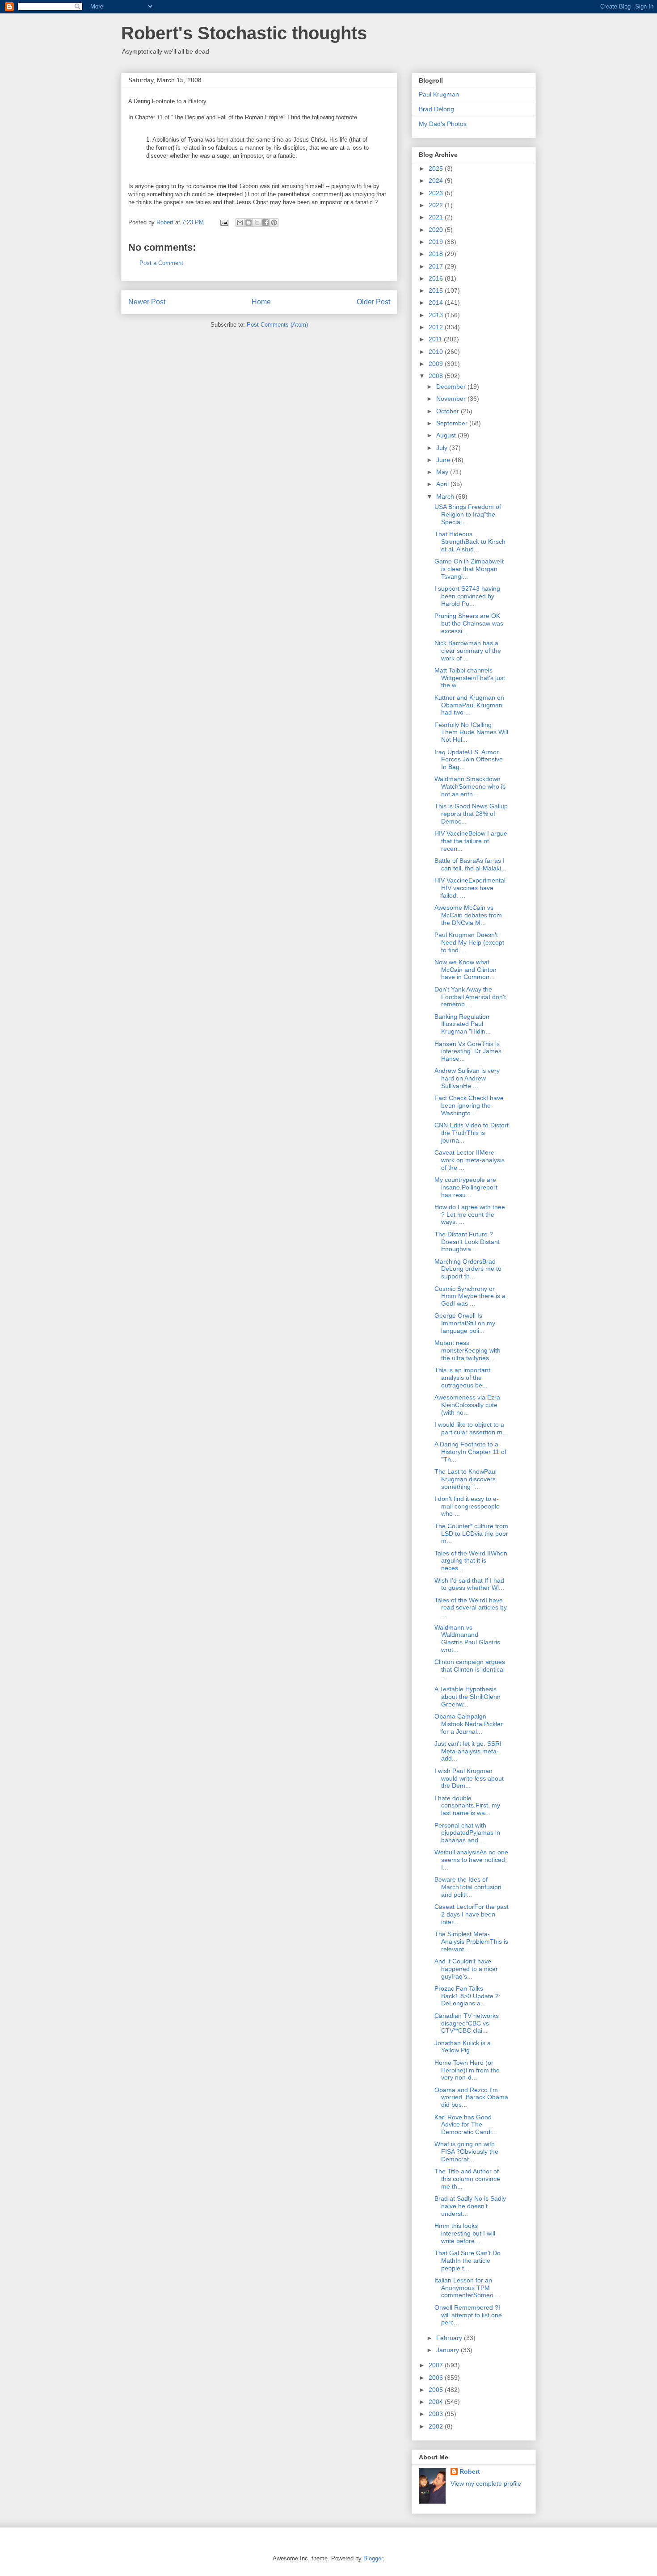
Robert (470, 2471)
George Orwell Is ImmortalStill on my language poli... (465, 1323)
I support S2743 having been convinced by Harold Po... (467, 596)
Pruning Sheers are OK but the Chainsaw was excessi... (469, 623)
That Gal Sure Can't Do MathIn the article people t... (467, 2261)
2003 (437, 2414)
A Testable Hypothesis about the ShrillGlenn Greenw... (467, 1697)
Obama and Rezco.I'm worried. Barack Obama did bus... (471, 2097)
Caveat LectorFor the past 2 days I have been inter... (472, 1914)
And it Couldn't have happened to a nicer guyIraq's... (466, 1969)
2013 (437, 315)
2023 (437, 193)
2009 (437, 364)
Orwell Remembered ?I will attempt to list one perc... (468, 2315)
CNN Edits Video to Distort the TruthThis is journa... (472, 1133)
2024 (437, 181)
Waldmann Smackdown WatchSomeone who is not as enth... (470, 786)
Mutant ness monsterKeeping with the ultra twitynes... (467, 1350)
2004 (437, 2402)
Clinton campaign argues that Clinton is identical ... (470, 1669)
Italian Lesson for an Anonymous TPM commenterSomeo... (467, 2288)
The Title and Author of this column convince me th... (467, 2179)
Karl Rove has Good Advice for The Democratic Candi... (466, 2125)
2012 (437, 327)
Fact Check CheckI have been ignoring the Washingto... (469, 1105)
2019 (437, 242)
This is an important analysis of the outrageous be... (462, 1378)
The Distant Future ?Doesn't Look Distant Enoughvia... (467, 1242)
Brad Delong (436, 109)
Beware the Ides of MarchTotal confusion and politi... (468, 1887)
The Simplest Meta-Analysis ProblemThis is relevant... (471, 1941)
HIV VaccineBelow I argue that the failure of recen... (471, 841)
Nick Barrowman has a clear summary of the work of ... (468, 651)
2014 (437, 303)
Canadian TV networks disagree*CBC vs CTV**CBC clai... (467, 2023)
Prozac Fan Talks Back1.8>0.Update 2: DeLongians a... (467, 1996)
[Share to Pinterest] (274, 223)
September (453, 423)
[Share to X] (257, 223)
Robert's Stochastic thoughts (244, 33)
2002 (437, 2426)
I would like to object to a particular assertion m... (471, 1428)
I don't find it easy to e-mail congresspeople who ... (467, 1506)
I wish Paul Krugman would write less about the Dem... (469, 1778)
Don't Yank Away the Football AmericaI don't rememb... (470, 997)
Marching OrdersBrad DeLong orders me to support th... (468, 1269)
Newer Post (147, 302)
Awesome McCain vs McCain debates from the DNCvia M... (468, 915)
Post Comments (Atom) (277, 325)
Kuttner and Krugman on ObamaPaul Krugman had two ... (469, 705)
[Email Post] (224, 222)
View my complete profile (486, 2484)
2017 (437, 266)
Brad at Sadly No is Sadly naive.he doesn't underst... (470, 2206)
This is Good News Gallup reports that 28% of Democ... (471, 814)
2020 (437, 230)
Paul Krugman (439, 94)
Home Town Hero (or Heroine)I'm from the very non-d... (467, 2070)
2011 (436, 339)
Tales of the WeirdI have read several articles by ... (471, 1608)
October (449, 411)
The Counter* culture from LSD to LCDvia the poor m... (471, 1534)
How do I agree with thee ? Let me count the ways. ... (470, 1214)
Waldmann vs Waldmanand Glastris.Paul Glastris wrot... (467, 1639)
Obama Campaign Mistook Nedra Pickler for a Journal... (469, 1724)
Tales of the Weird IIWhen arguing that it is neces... (471, 1561)
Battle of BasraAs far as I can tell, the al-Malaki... (470, 864)
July (443, 448)
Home (261, 302)
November (452, 399)
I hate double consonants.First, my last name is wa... (467, 1806)
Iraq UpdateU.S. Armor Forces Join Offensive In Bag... (469, 760)
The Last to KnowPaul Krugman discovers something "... (465, 1479)
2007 (437, 2365)
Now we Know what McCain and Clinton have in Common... (465, 970)
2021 (437, 217)
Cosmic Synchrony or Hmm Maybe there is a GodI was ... (470, 1296)
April (443, 484)
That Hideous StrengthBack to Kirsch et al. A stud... (470, 542)
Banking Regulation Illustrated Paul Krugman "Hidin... (463, 1024)
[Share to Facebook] (265, 223)
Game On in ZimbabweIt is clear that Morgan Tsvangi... (469, 569)
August (447, 435)
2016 (437, 278)
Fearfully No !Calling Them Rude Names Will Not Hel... (471, 732)
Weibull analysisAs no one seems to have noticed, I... (471, 1860)
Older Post (373, 302)
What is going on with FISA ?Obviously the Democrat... (466, 2152)
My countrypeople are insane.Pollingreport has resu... (466, 1187)
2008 (437, 376)
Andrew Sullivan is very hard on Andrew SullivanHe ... (467, 1078)
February (450, 2338)
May (443, 472)
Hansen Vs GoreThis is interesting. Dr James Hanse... (468, 1051)
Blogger (373, 2558)
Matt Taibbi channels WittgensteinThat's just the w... (470, 678)
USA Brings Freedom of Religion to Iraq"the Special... (468, 514)
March (446, 496)
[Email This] (240, 223)
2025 (437, 168)
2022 (437, 205)
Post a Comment (161, 263)
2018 (437, 254)
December (452, 387)
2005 (437, 2390)
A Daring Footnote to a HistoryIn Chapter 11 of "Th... (470, 1452)
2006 (437, 2378)
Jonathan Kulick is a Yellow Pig (463, 2047)
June (444, 460)
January (449, 2350)
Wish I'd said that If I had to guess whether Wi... (469, 1584)
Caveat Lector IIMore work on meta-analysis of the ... (470, 1160)
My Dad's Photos (443, 124)
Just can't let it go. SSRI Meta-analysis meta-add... (468, 1751)
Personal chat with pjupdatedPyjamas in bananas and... (467, 1833)
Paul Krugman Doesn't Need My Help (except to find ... (469, 942)
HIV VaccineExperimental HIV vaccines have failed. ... (470, 888)
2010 (437, 352)
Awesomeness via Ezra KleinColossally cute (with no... (467, 1405)
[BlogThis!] (248, 223)
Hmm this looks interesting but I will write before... (465, 2233)
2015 (437, 290)
